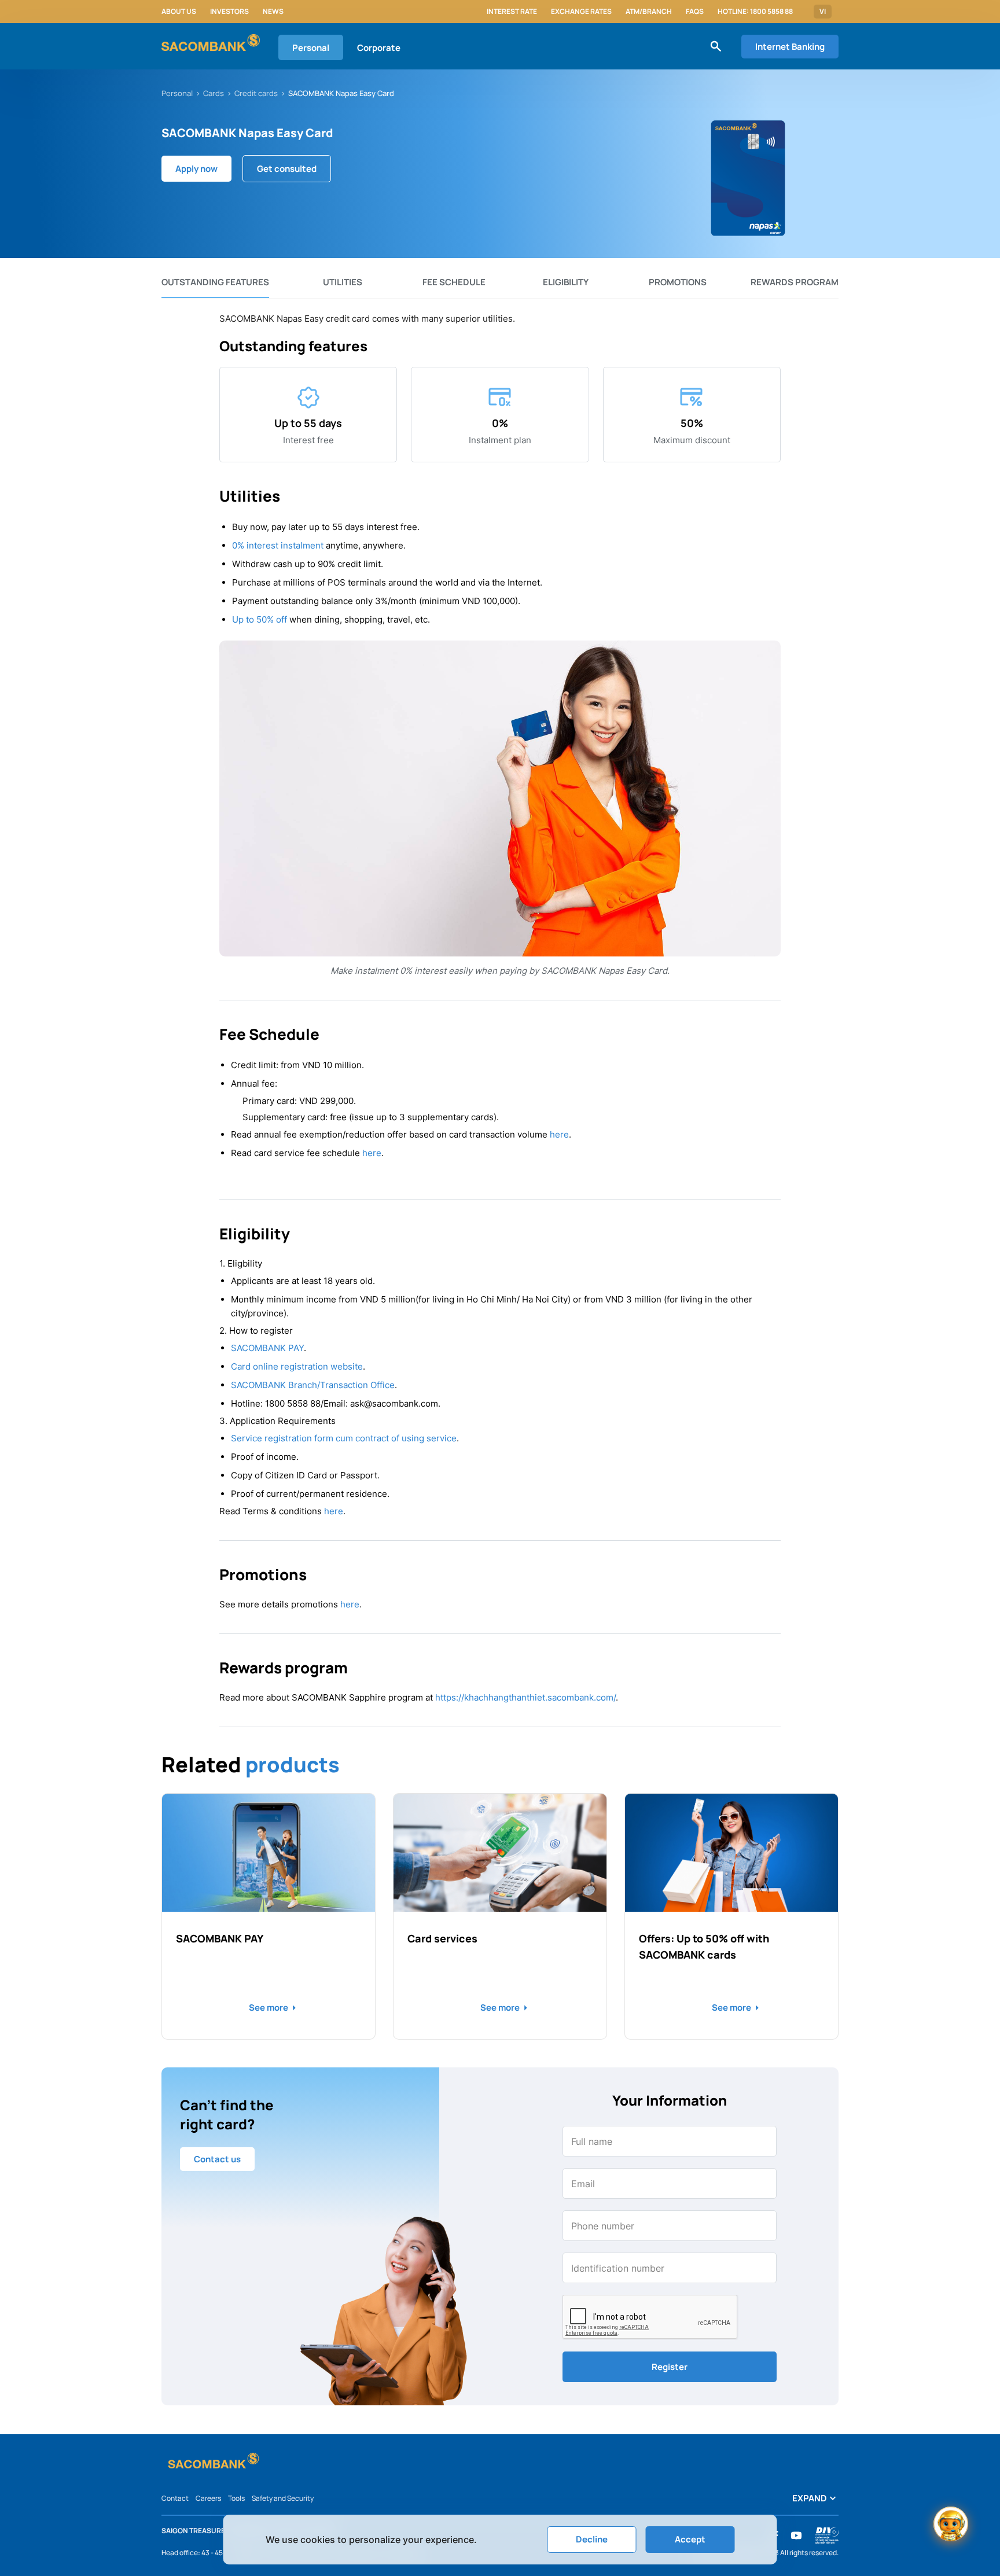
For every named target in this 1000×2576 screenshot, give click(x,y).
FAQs (695, 12)
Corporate (379, 48)
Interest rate (512, 12)
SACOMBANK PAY (267, 1348)
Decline (592, 2539)
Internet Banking (790, 47)
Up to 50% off (260, 619)
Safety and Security (283, 2498)
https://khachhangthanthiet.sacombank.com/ (525, 1697)
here (559, 1134)
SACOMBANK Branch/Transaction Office (313, 1385)
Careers (208, 2498)
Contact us (217, 2159)
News (273, 12)
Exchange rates (581, 12)
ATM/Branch (649, 12)
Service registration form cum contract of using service (344, 1438)
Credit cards (256, 93)
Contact (175, 2498)
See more (269, 2008)
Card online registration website (297, 1366)
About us (179, 12)
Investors (229, 12)
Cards (214, 93)
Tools (236, 2498)
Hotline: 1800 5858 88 (755, 12)
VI (823, 12)
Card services (442, 1938)
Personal (311, 48)
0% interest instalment (278, 545)
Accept (690, 2539)
